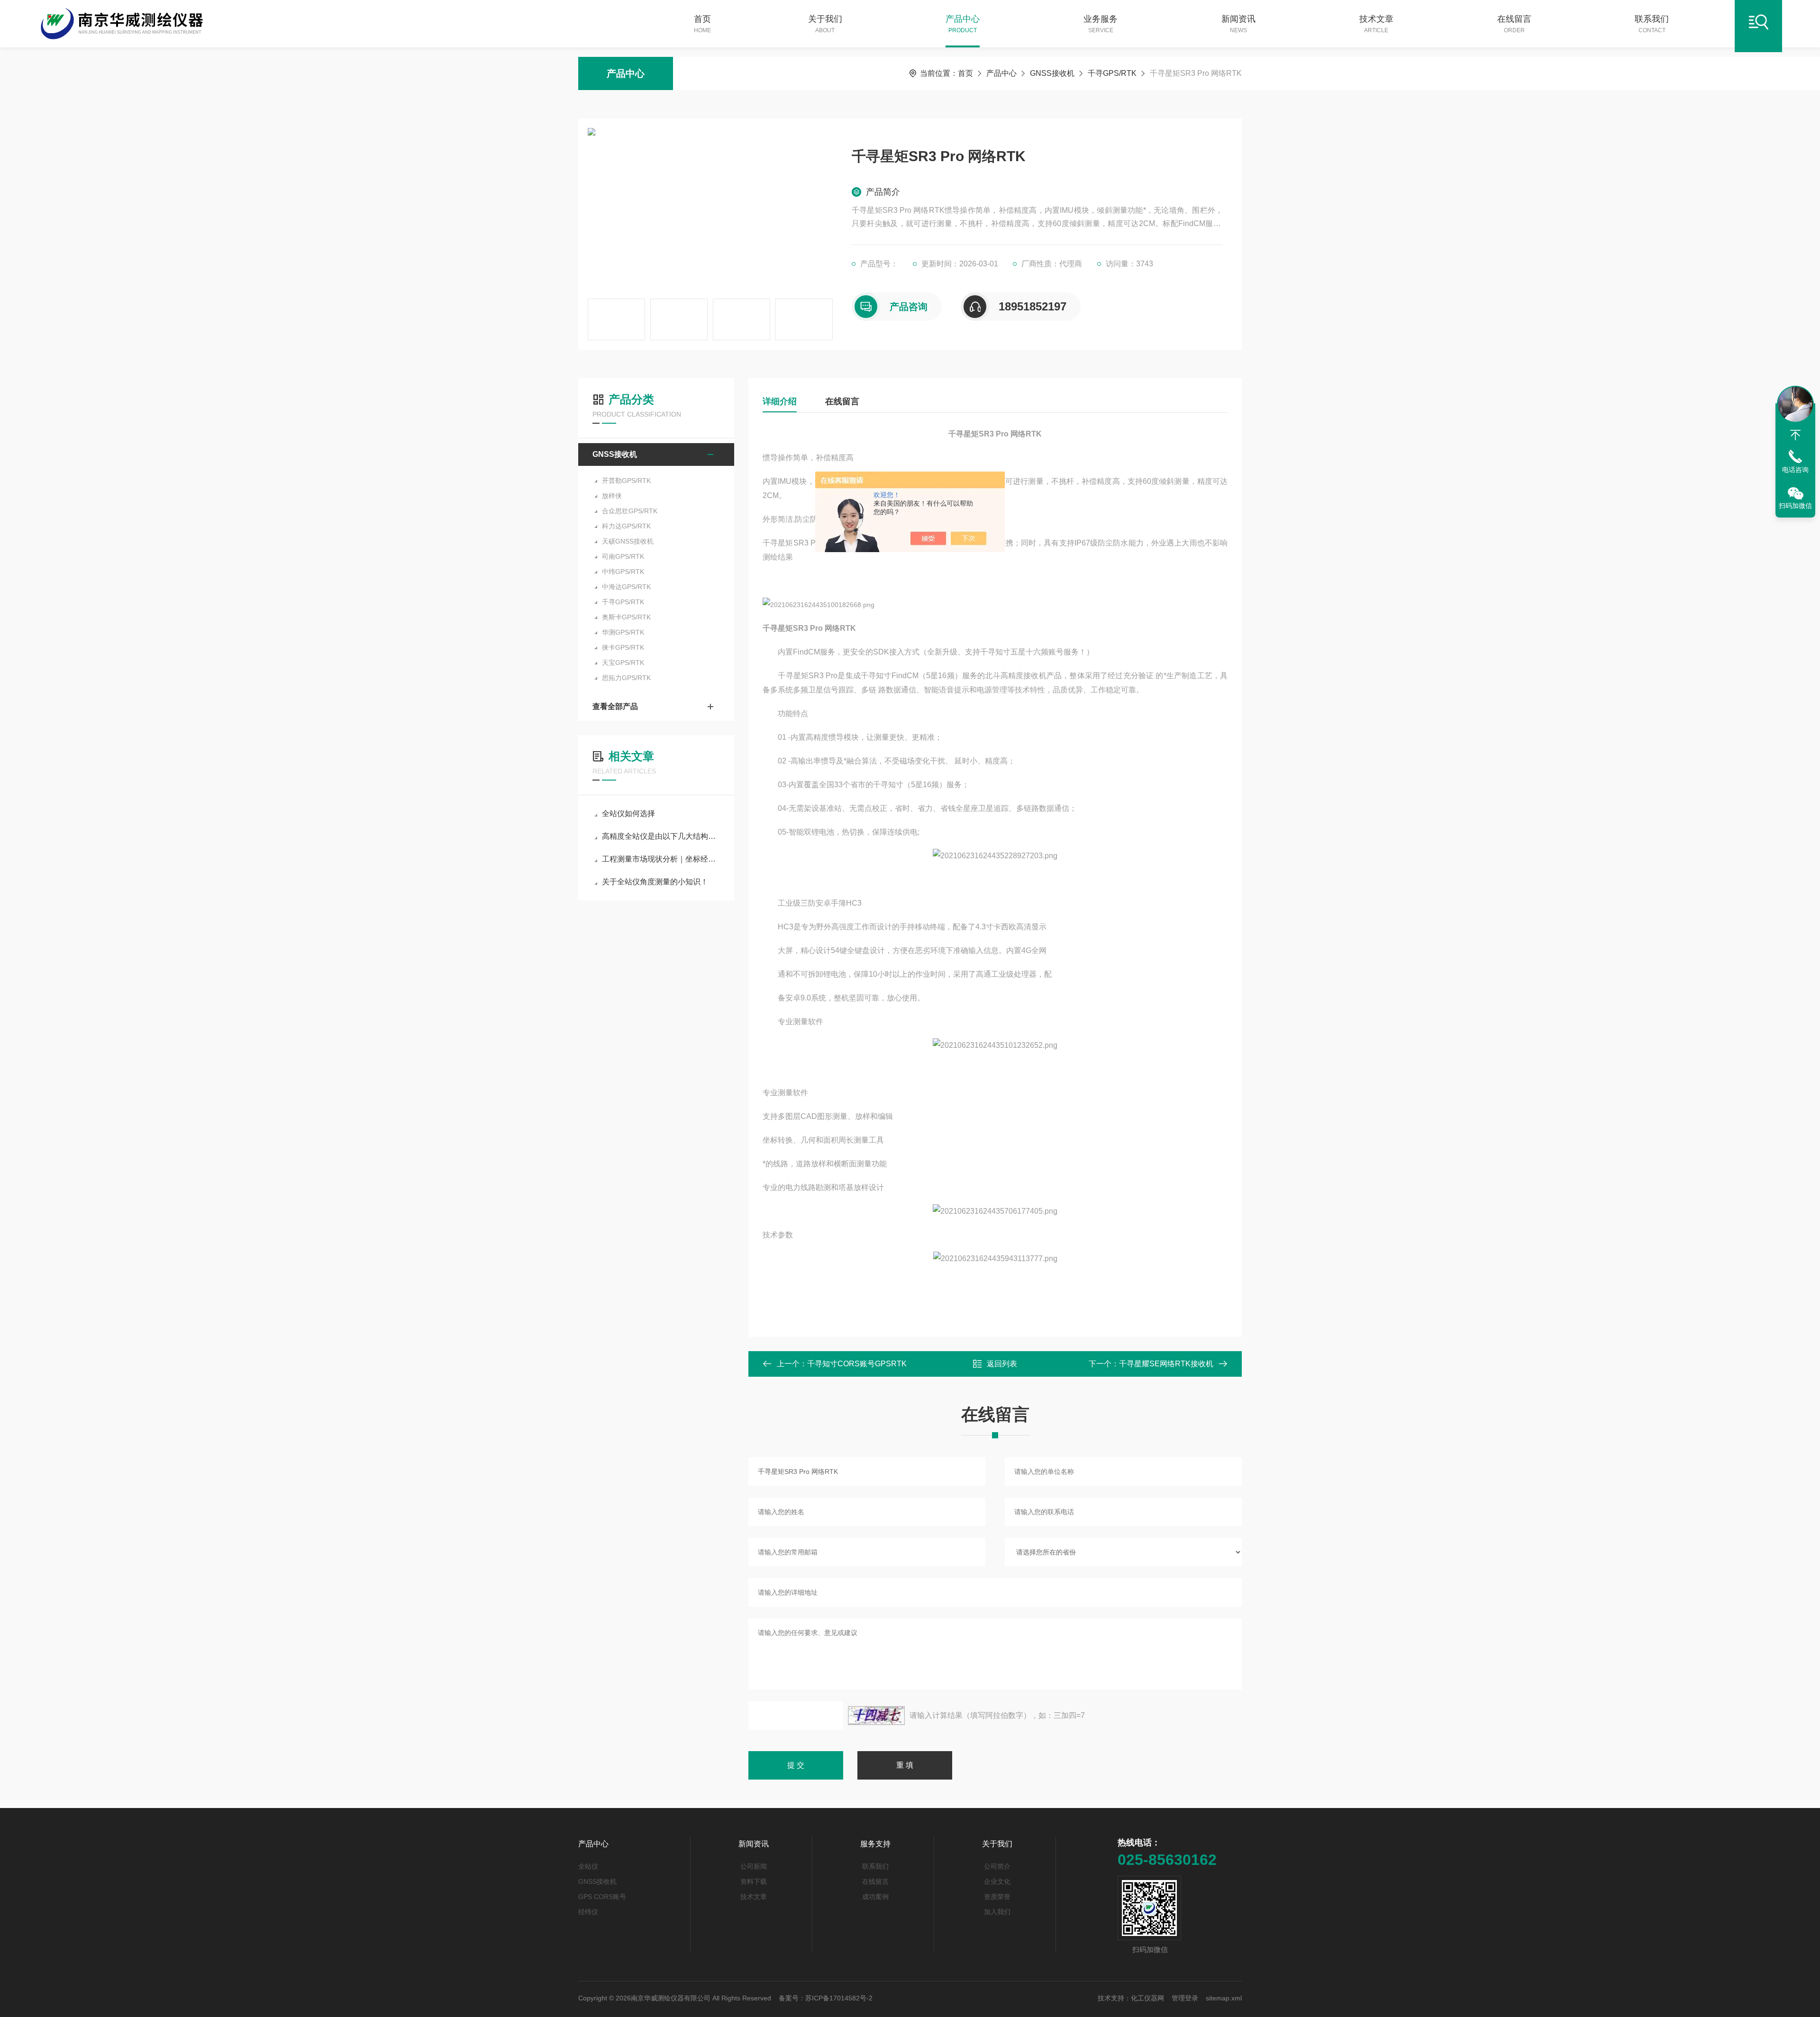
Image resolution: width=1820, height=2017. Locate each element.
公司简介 (997, 1866)
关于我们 (825, 24)
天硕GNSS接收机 (628, 541)
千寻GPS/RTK (1112, 73)
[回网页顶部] (1795, 435)
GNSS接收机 (1052, 73)
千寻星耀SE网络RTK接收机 (1166, 1364)
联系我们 (1652, 24)
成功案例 (875, 1897)
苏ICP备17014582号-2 (839, 1998)
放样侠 (612, 496)
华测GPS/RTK (623, 632)
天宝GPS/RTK (623, 663)
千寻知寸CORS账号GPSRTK (857, 1364)
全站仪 (588, 1866)
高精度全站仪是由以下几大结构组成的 (661, 836)
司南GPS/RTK (623, 556)
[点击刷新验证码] (876, 1716)
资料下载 (754, 1881)
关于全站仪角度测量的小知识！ (655, 882)
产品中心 (963, 24)
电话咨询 (1795, 470)
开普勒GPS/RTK (626, 481)
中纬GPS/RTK (623, 572)
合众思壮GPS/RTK (630, 511)
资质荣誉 (997, 1897)
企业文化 (997, 1881)
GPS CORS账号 (602, 1897)
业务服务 (1101, 24)
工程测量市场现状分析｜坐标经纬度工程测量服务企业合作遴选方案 (661, 859)
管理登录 (1185, 1998)
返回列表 (1002, 1364)
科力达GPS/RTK (626, 526)
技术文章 (1376, 24)
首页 (702, 24)
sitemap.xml (1224, 1998)
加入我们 (997, 1912)
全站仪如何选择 (628, 813)
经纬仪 (588, 1912)
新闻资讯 (1238, 24)
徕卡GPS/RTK (623, 647)
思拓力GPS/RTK (626, 678)
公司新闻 (754, 1866)
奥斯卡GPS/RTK (626, 617)
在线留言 (1514, 24)
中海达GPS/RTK (626, 587)
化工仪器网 (1147, 1998)
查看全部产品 (615, 706)
